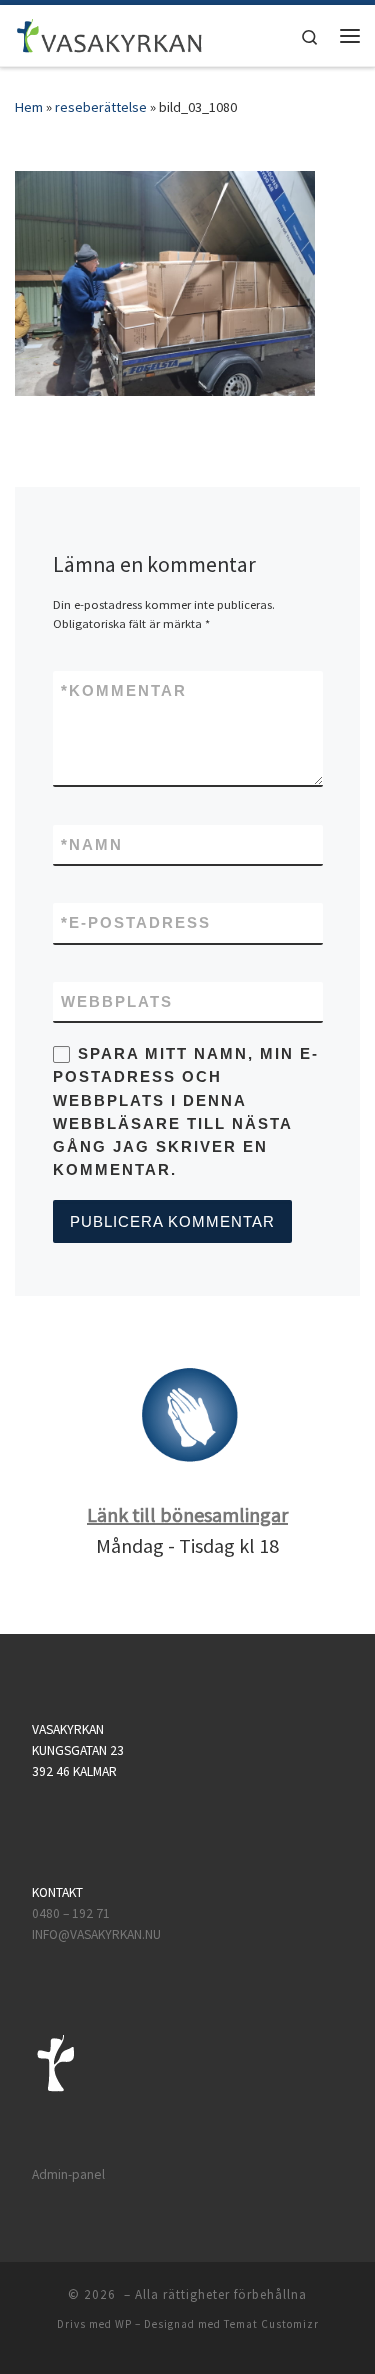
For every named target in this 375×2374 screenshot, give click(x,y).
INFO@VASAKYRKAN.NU (96, 1934)
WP (123, 2324)
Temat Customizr (271, 2324)
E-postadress (136, 922)
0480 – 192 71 (72, 1913)
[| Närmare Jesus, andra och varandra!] (109, 33)
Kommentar (124, 690)
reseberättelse (101, 107)
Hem (29, 107)
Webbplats (117, 1001)
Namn (92, 844)
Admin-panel (68, 2174)
